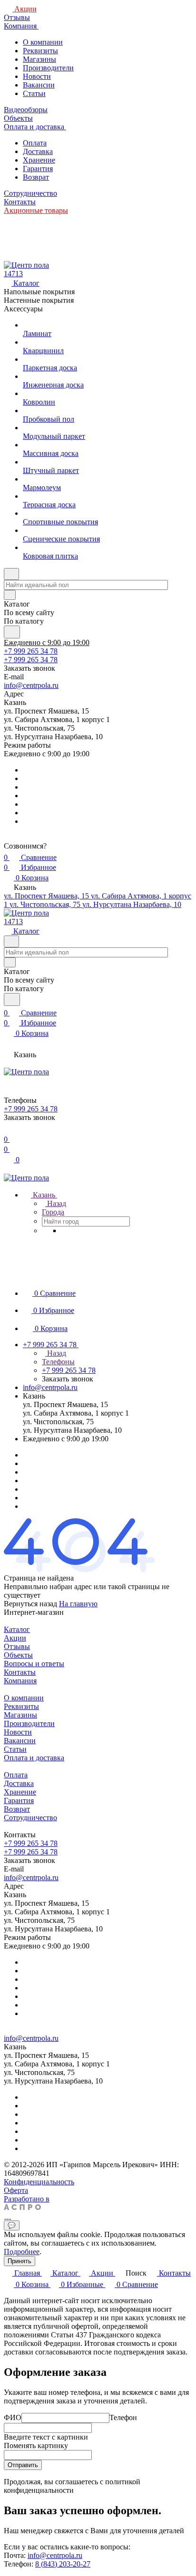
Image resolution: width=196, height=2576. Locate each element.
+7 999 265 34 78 (31, 651)
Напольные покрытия (39, 292)
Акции (15, 1638)
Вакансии (39, 85)
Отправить (23, 2465)
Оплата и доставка (34, 1758)
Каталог (17, 1629)
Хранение (39, 160)
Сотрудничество (30, 1818)
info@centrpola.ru (31, 685)
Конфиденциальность (39, 2182)
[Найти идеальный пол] (12, 632)
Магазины (39, 59)
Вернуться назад (30, 1604)
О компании (43, 42)
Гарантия (38, 169)
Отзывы (17, 1646)
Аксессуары (23, 309)
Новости (37, 76)
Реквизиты (40, 51)
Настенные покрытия (39, 300)
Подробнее (22, 2252)
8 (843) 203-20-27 (63, 2564)
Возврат (36, 177)
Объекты (18, 1655)
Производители (48, 68)
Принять (20, 2261)
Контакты (20, 1672)
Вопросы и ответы (34, 1664)
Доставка (38, 151)
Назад (56, 1203)
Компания (20, 1681)
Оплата (35, 143)
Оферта (16, 2190)
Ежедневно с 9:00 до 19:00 (47, 642)
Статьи (34, 93)
